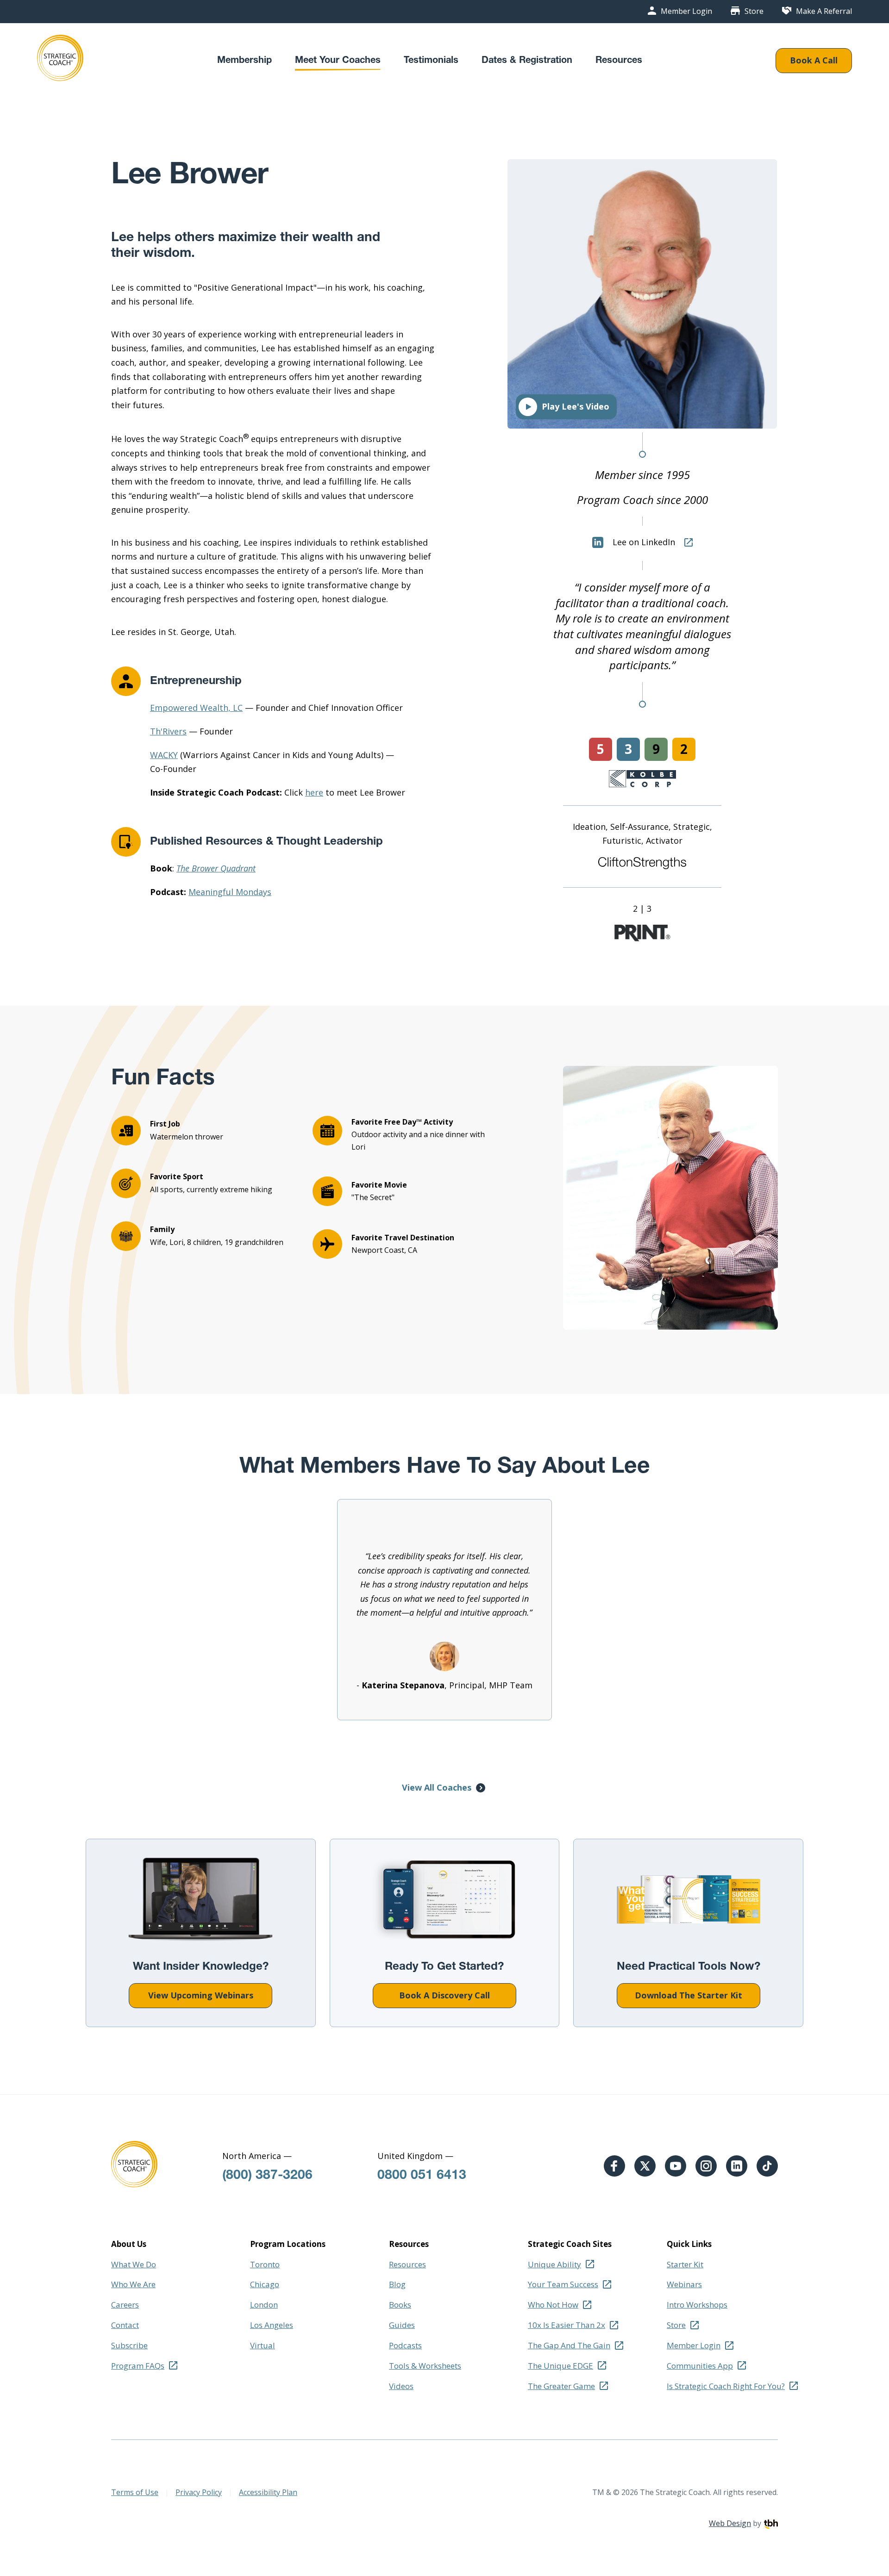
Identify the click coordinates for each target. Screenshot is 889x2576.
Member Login (686, 12)
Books (400, 2305)
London (264, 2305)
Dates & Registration (527, 61)
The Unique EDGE (560, 2366)
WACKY (164, 755)
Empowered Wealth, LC (196, 708)
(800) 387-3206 (267, 2176)
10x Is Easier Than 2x (567, 2325)
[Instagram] (706, 2166)
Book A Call (814, 60)
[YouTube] (676, 2166)
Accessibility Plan (268, 2492)
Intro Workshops (697, 2305)
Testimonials (431, 61)
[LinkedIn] (737, 2166)
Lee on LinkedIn (644, 542)
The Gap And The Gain (569, 2345)
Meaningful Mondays (230, 892)
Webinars (684, 2284)
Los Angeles (272, 2325)
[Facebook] (614, 2166)
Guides (402, 2325)
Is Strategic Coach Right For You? (726, 2386)
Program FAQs (138, 2366)
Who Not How (553, 2305)
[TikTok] (767, 2166)
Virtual (263, 2345)
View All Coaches (437, 1787)
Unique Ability (554, 2264)
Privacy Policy (199, 2492)
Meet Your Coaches (338, 61)
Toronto (265, 2264)
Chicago (265, 2284)
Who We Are (133, 2284)
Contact (125, 2325)
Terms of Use (135, 2492)
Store (754, 12)
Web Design (730, 2523)
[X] (645, 2166)
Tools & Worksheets (425, 2366)
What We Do (134, 2264)
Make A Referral (824, 11)
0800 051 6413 (422, 2176)
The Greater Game (561, 2386)
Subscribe (129, 2345)
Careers (125, 2305)
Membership (244, 61)
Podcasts (405, 2345)
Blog (397, 2284)
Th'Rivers (168, 731)
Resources (619, 61)
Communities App (700, 2366)
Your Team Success (563, 2284)
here (314, 792)
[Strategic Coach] (60, 61)
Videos (401, 2386)
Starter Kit (685, 2264)
